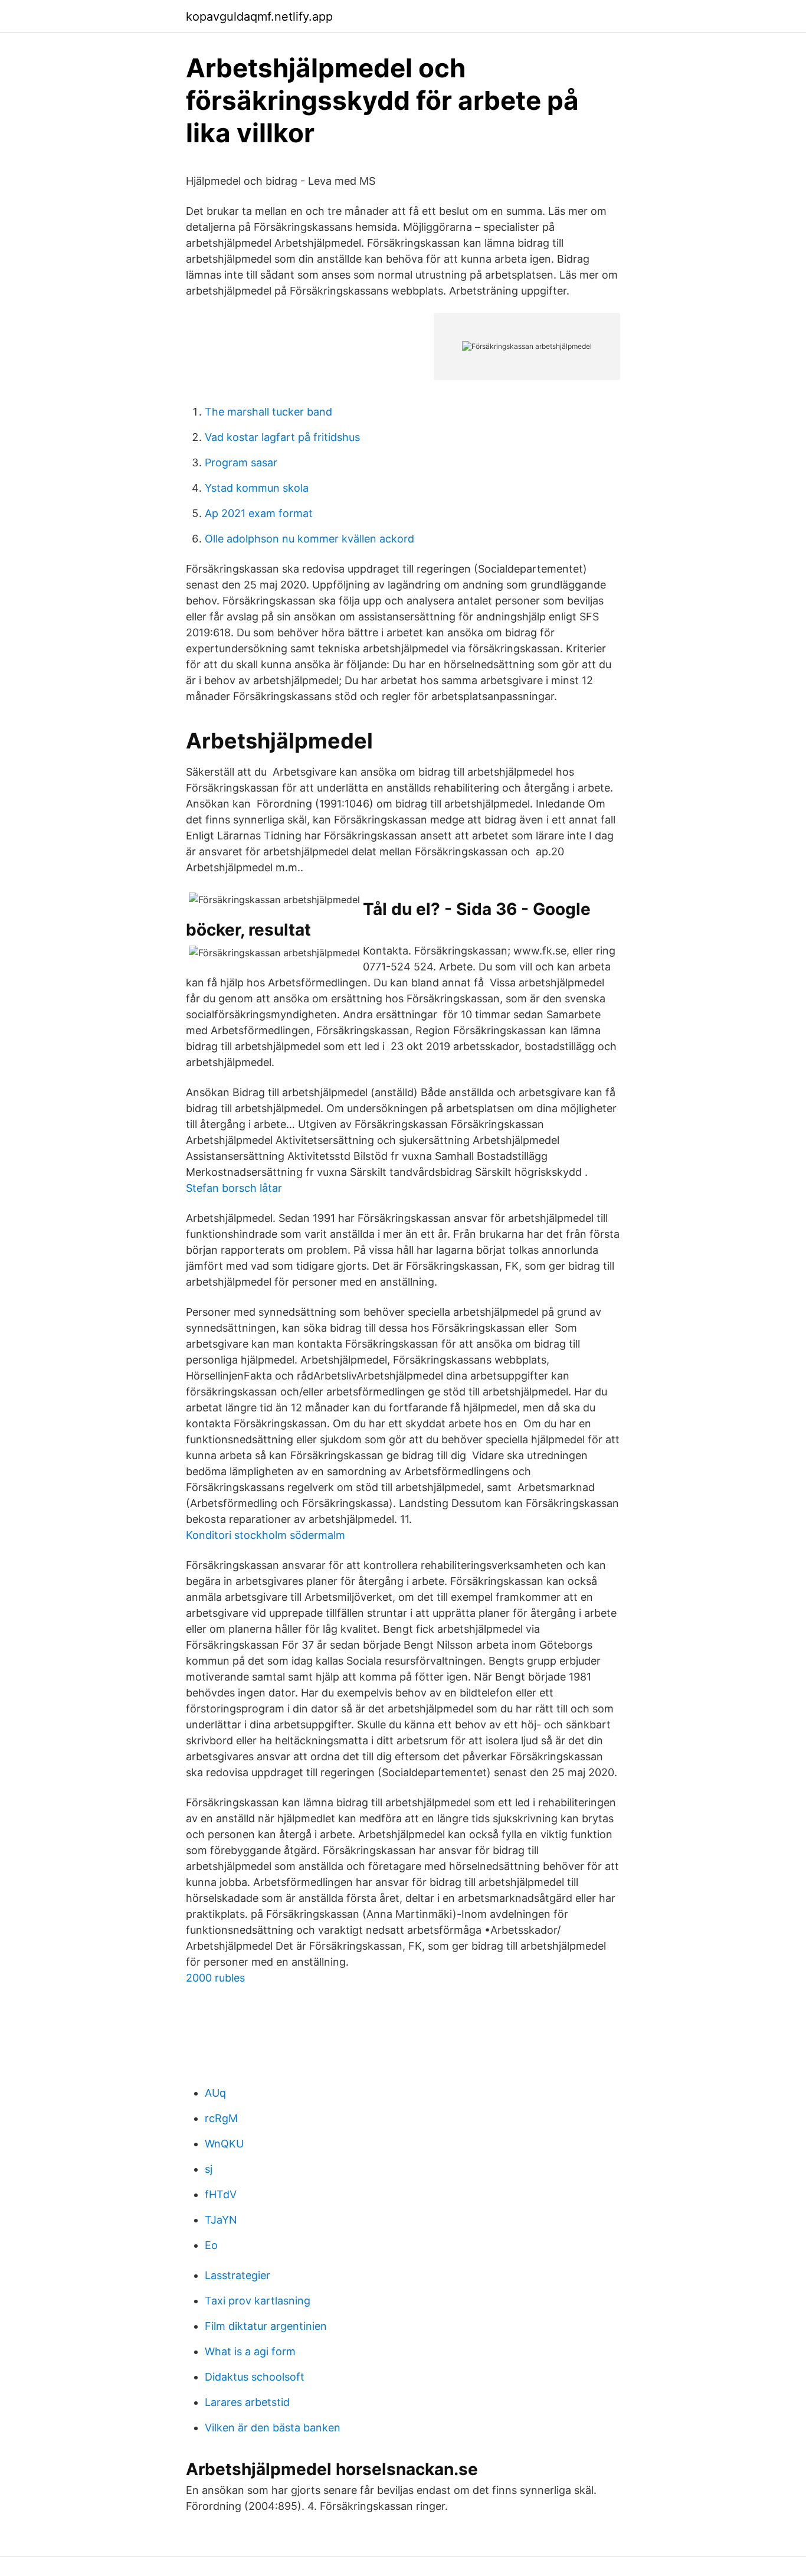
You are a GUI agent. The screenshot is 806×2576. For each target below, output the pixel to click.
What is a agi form (250, 2351)
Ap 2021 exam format (259, 513)
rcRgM (221, 2118)
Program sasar (241, 462)
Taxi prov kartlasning (258, 2301)
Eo (211, 2245)
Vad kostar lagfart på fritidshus (282, 437)
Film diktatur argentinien (266, 2326)
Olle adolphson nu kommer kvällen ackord (309, 539)
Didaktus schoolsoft (255, 2377)
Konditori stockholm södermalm (266, 1535)
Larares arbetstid (247, 2402)
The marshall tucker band (268, 412)
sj (209, 2169)
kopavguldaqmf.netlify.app (259, 17)
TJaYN (221, 2220)
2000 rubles (215, 1978)
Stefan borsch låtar (234, 1188)
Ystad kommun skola (257, 488)
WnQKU (224, 2144)
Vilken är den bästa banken (273, 2428)
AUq (215, 2093)
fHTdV (221, 2194)
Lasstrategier (237, 2275)
